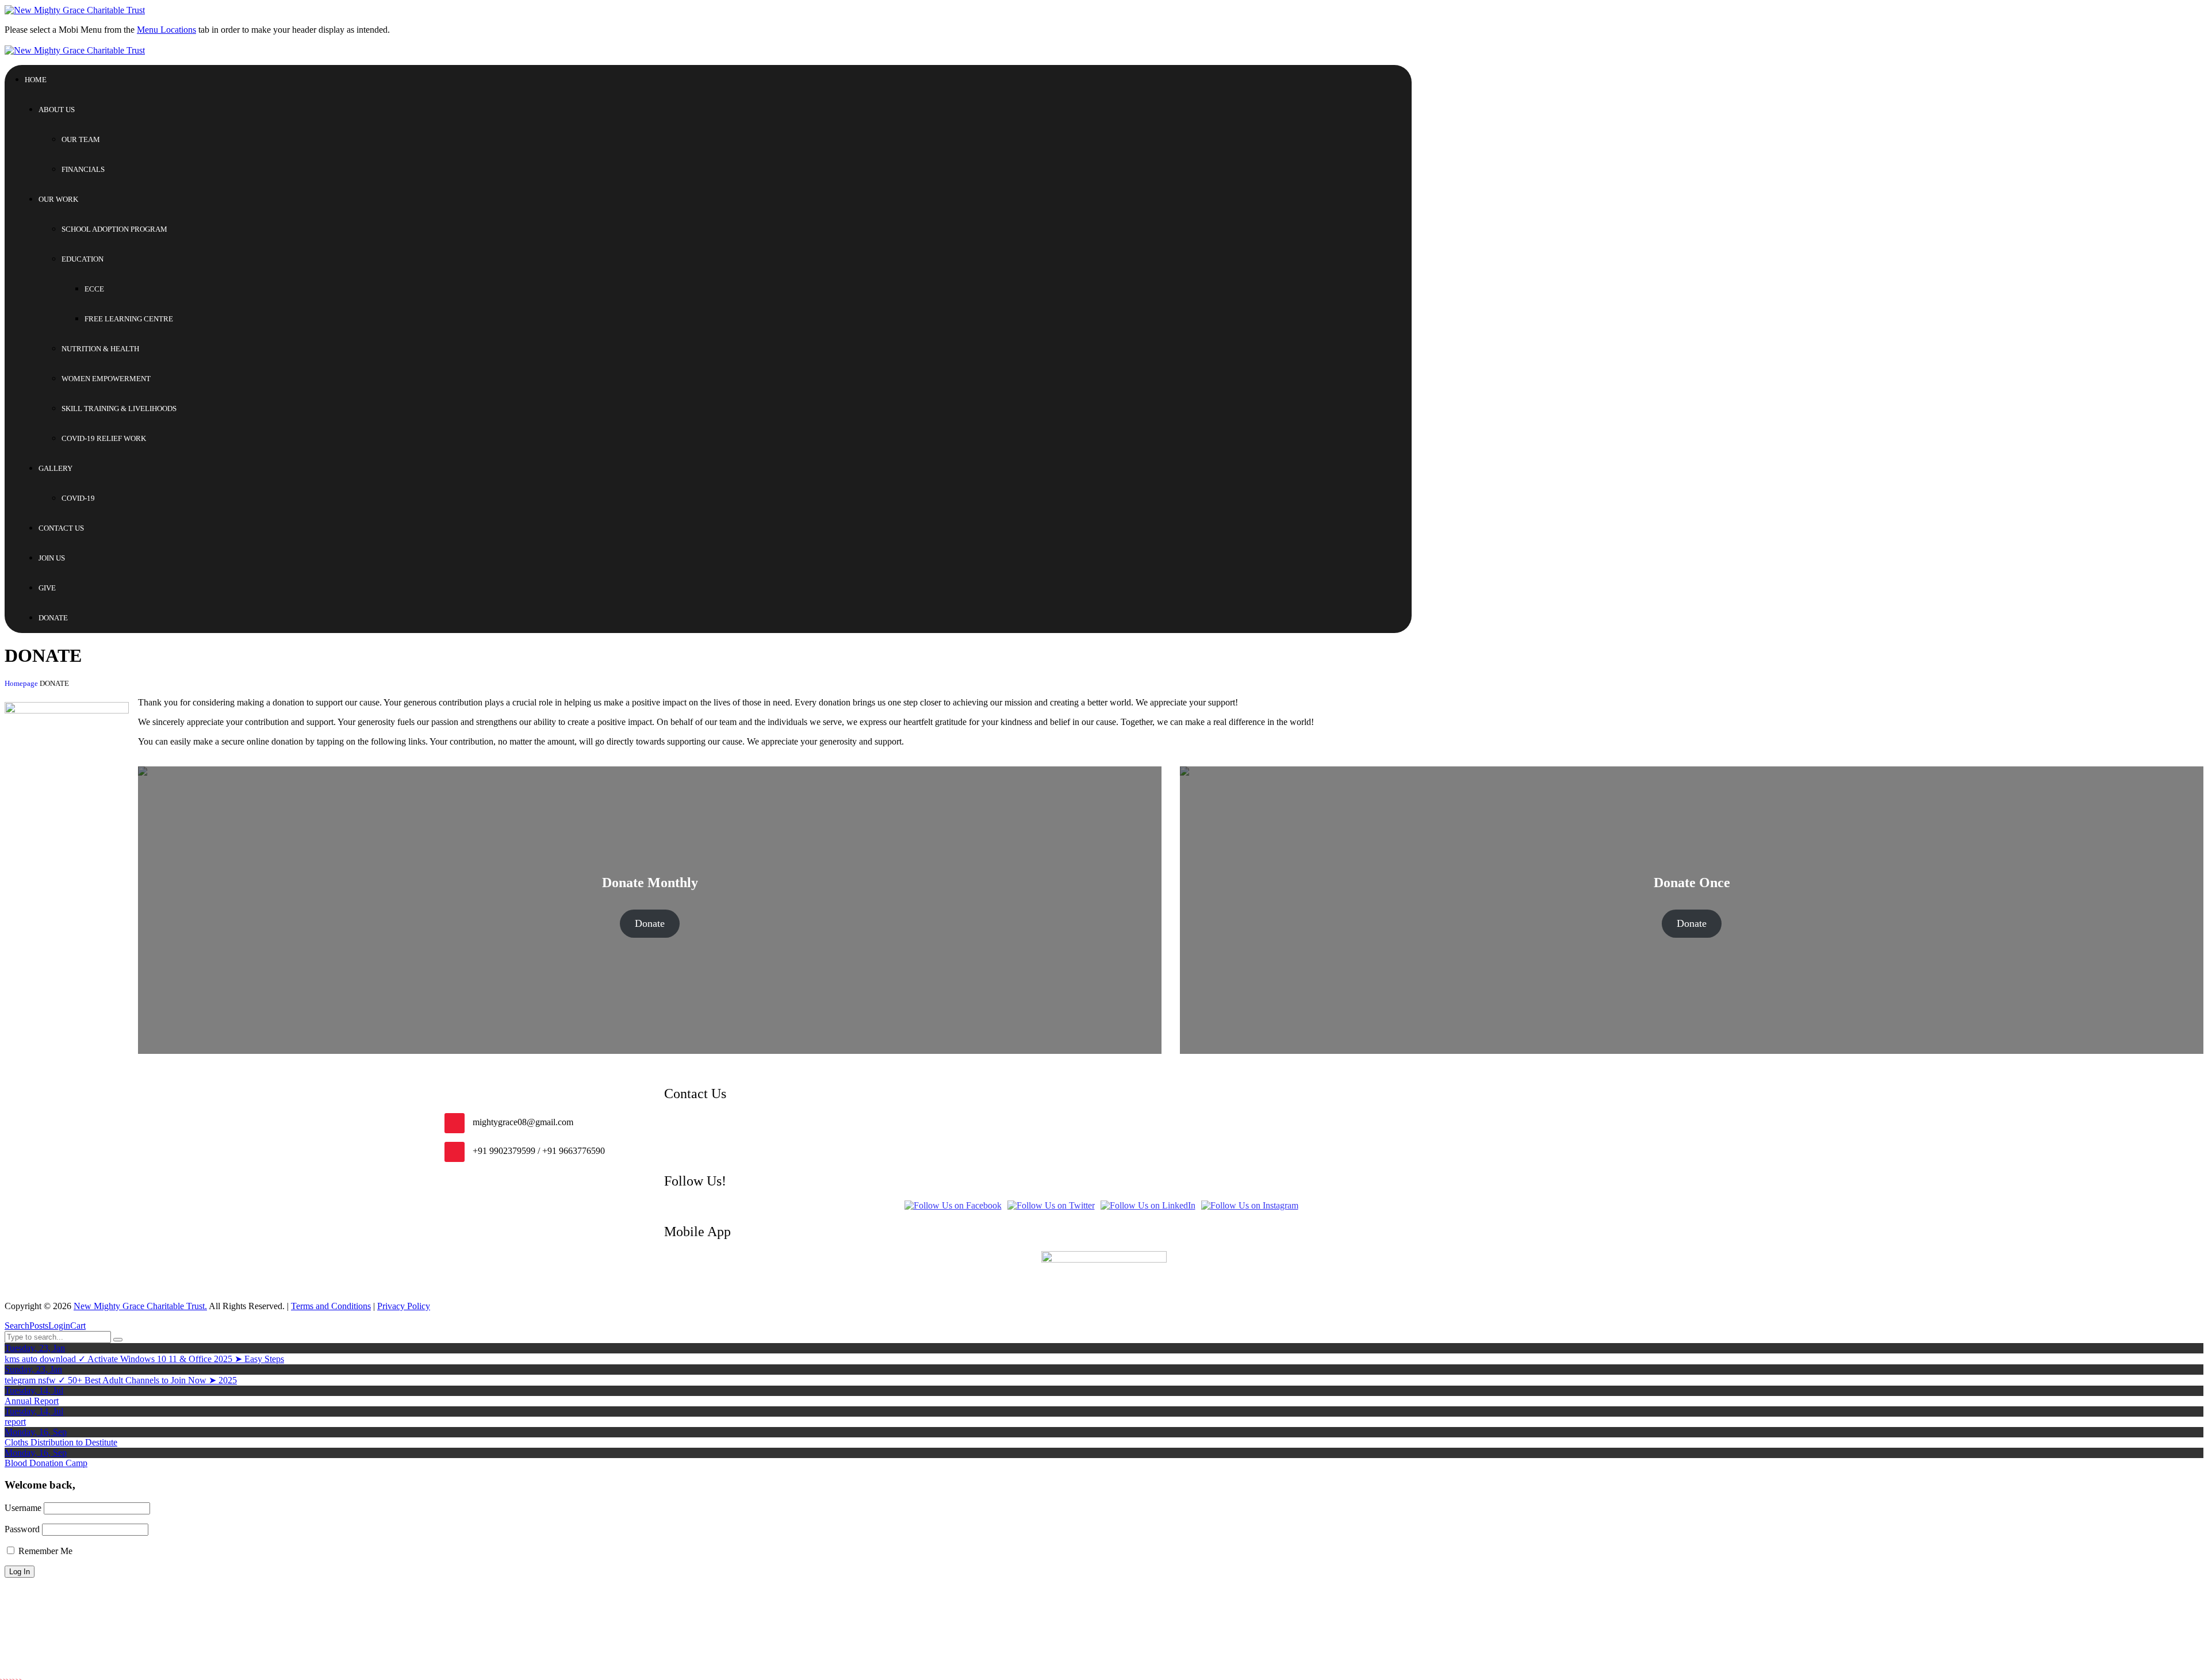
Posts (39, 1326)
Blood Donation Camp (46, 1463)
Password (22, 1529)
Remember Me (44, 1551)
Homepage (21, 684)
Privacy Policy (404, 1306)
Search (17, 1326)
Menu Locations (166, 30)
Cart (78, 1326)
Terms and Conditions (331, 1306)
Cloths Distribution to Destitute (61, 1442)
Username (23, 1508)
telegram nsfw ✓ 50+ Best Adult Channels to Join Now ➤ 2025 (121, 1380)
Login (59, 1326)
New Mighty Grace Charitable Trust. (140, 1306)
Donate (650, 923)
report (15, 1422)
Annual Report (32, 1401)
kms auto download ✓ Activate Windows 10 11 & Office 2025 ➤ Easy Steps (144, 1359)
